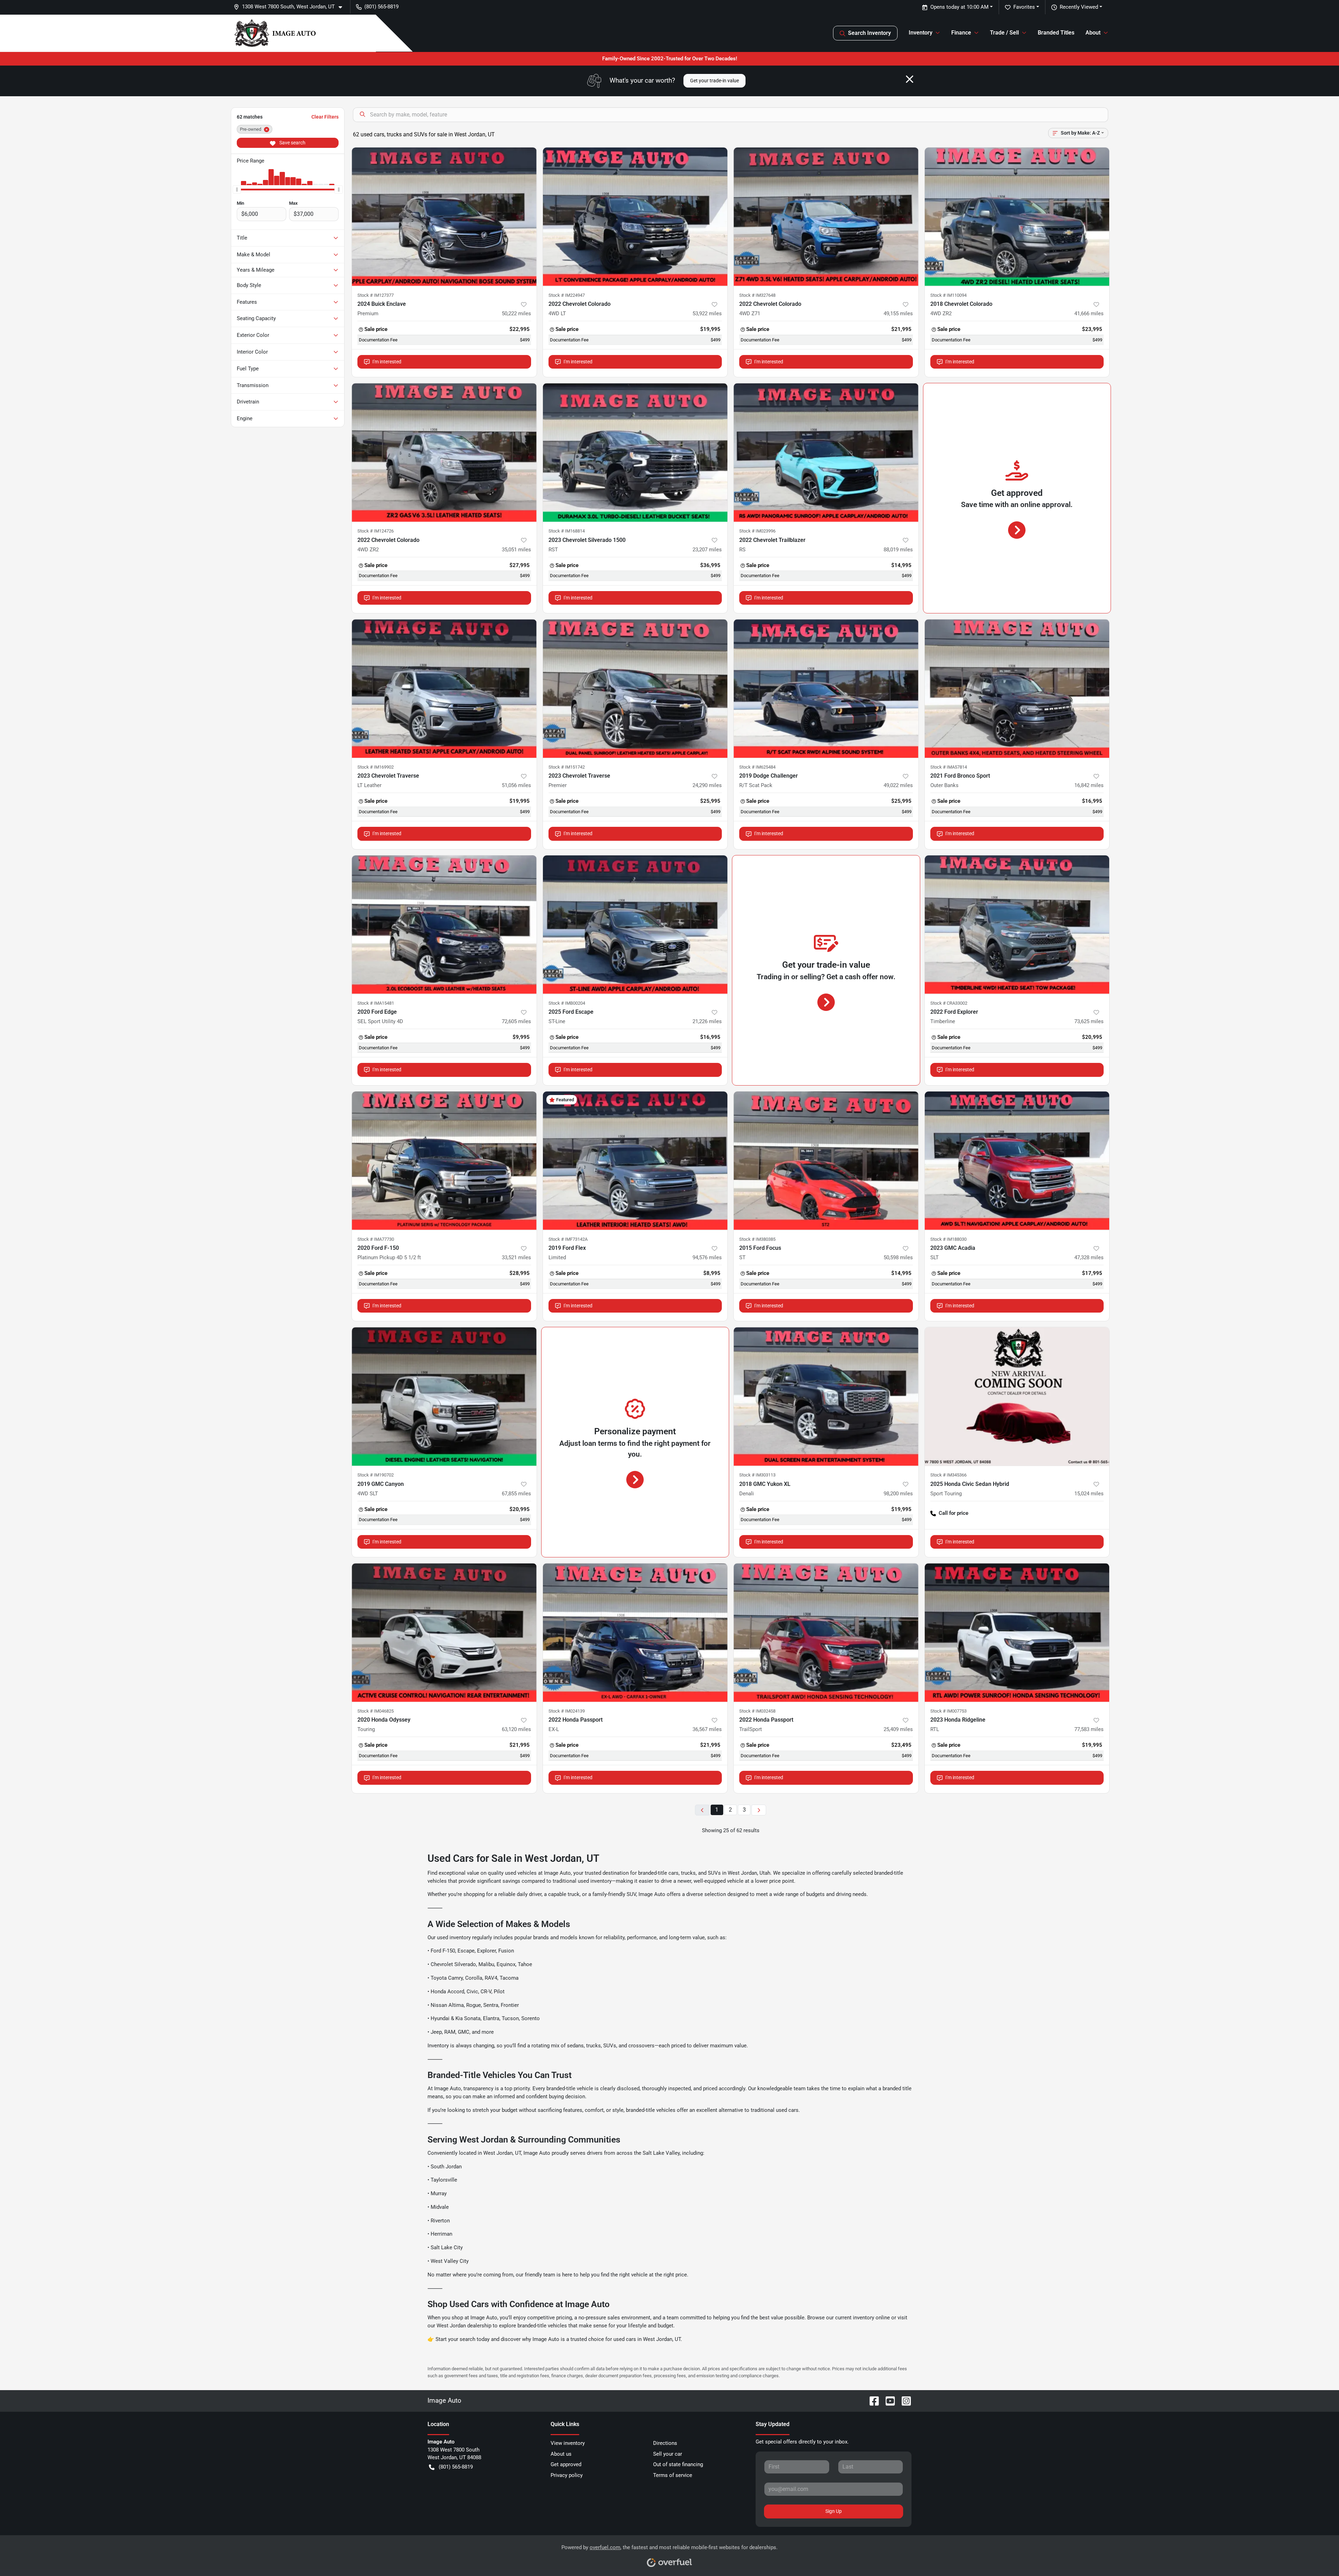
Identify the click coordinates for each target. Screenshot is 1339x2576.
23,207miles (707, 550)
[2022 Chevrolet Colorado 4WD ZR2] (444, 452)
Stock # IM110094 (948, 295)
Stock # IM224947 (567, 295)
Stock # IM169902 (376, 767)
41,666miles (1089, 313)
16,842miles (1089, 785)
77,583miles (1089, 1729)
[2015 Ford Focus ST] (826, 1161)
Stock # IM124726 (376, 531)
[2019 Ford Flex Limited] (635, 1161)
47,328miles (1089, 1257)
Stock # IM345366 (948, 1475)
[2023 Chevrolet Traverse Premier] (635, 689)
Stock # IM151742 (567, 767)
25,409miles (898, 1729)
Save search (292, 143)
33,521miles (516, 1257)
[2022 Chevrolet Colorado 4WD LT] (635, 217)
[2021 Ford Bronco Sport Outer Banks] (1017, 689)
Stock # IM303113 (757, 1475)
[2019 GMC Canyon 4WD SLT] (444, 1396)
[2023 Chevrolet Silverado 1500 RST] (635, 452)
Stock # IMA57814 (949, 767)
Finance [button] (961, 33)
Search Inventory (869, 33)
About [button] (1093, 33)
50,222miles (516, 313)
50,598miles (898, 1257)
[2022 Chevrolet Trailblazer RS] (826, 452)
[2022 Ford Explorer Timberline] (1017, 925)
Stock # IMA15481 (376, 1003)
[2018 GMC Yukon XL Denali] (826, 1396)
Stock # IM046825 (376, 1711)
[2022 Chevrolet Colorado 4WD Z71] (826, 217)
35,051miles (516, 550)
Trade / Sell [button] (1004, 33)
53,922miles (707, 313)
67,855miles (516, 1494)
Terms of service (673, 2475)
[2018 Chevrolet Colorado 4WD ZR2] (1017, 217)
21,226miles (707, 1021)
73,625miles (1089, 1021)
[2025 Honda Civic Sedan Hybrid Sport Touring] (1017, 1396)
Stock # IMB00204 (567, 1003)
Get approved (566, 2464)
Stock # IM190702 (376, 1475)
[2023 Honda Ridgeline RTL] (1017, 1633)
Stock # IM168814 (567, 531)
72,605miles (516, 1021)
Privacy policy (567, 2475)
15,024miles (1089, 1494)
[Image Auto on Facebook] (871, 2400)
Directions (665, 2443)
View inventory (568, 2443)
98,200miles (898, 1494)
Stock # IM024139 (567, 1711)
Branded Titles (1056, 33)
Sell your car (668, 2454)
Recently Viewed (1079, 7)
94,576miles (707, 1257)
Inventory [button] (921, 33)
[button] (291, 7)
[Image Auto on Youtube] (887, 2400)
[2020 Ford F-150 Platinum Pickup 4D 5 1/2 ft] (444, 1161)
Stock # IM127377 (376, 295)
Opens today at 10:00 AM (959, 7)
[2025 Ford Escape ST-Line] (635, 925)
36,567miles (707, 1729)
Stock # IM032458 (757, 1711)
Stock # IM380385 (757, 1239)
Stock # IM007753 (948, 1711)
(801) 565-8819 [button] (381, 7)
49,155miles (898, 313)
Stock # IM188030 (948, 1239)
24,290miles (707, 785)
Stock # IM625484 (757, 767)
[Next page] (759, 1810)
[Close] (910, 79)
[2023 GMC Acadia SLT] (1017, 1161)
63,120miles (516, 1729)
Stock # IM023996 (757, 531)
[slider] (237, 189)
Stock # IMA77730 (376, 1239)
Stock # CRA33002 (949, 1003)
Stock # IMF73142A (568, 1239)
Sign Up (834, 2511)
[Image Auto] (275, 33)
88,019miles (898, 550)
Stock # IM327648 (757, 295)
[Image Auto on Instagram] (903, 2400)
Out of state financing (678, 2464)
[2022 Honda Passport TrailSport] (826, 1633)
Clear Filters (325, 117)
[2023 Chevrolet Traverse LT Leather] (444, 689)
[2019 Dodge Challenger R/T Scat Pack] (826, 689)
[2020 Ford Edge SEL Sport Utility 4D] (444, 925)
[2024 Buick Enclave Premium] (444, 217)
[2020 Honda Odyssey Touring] (444, 1633)
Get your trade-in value (714, 81)
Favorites (1024, 7)
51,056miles (516, 785)
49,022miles (898, 785)
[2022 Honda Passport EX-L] (635, 1633)
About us (561, 2454)
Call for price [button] (954, 1513)
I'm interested (387, 362)
